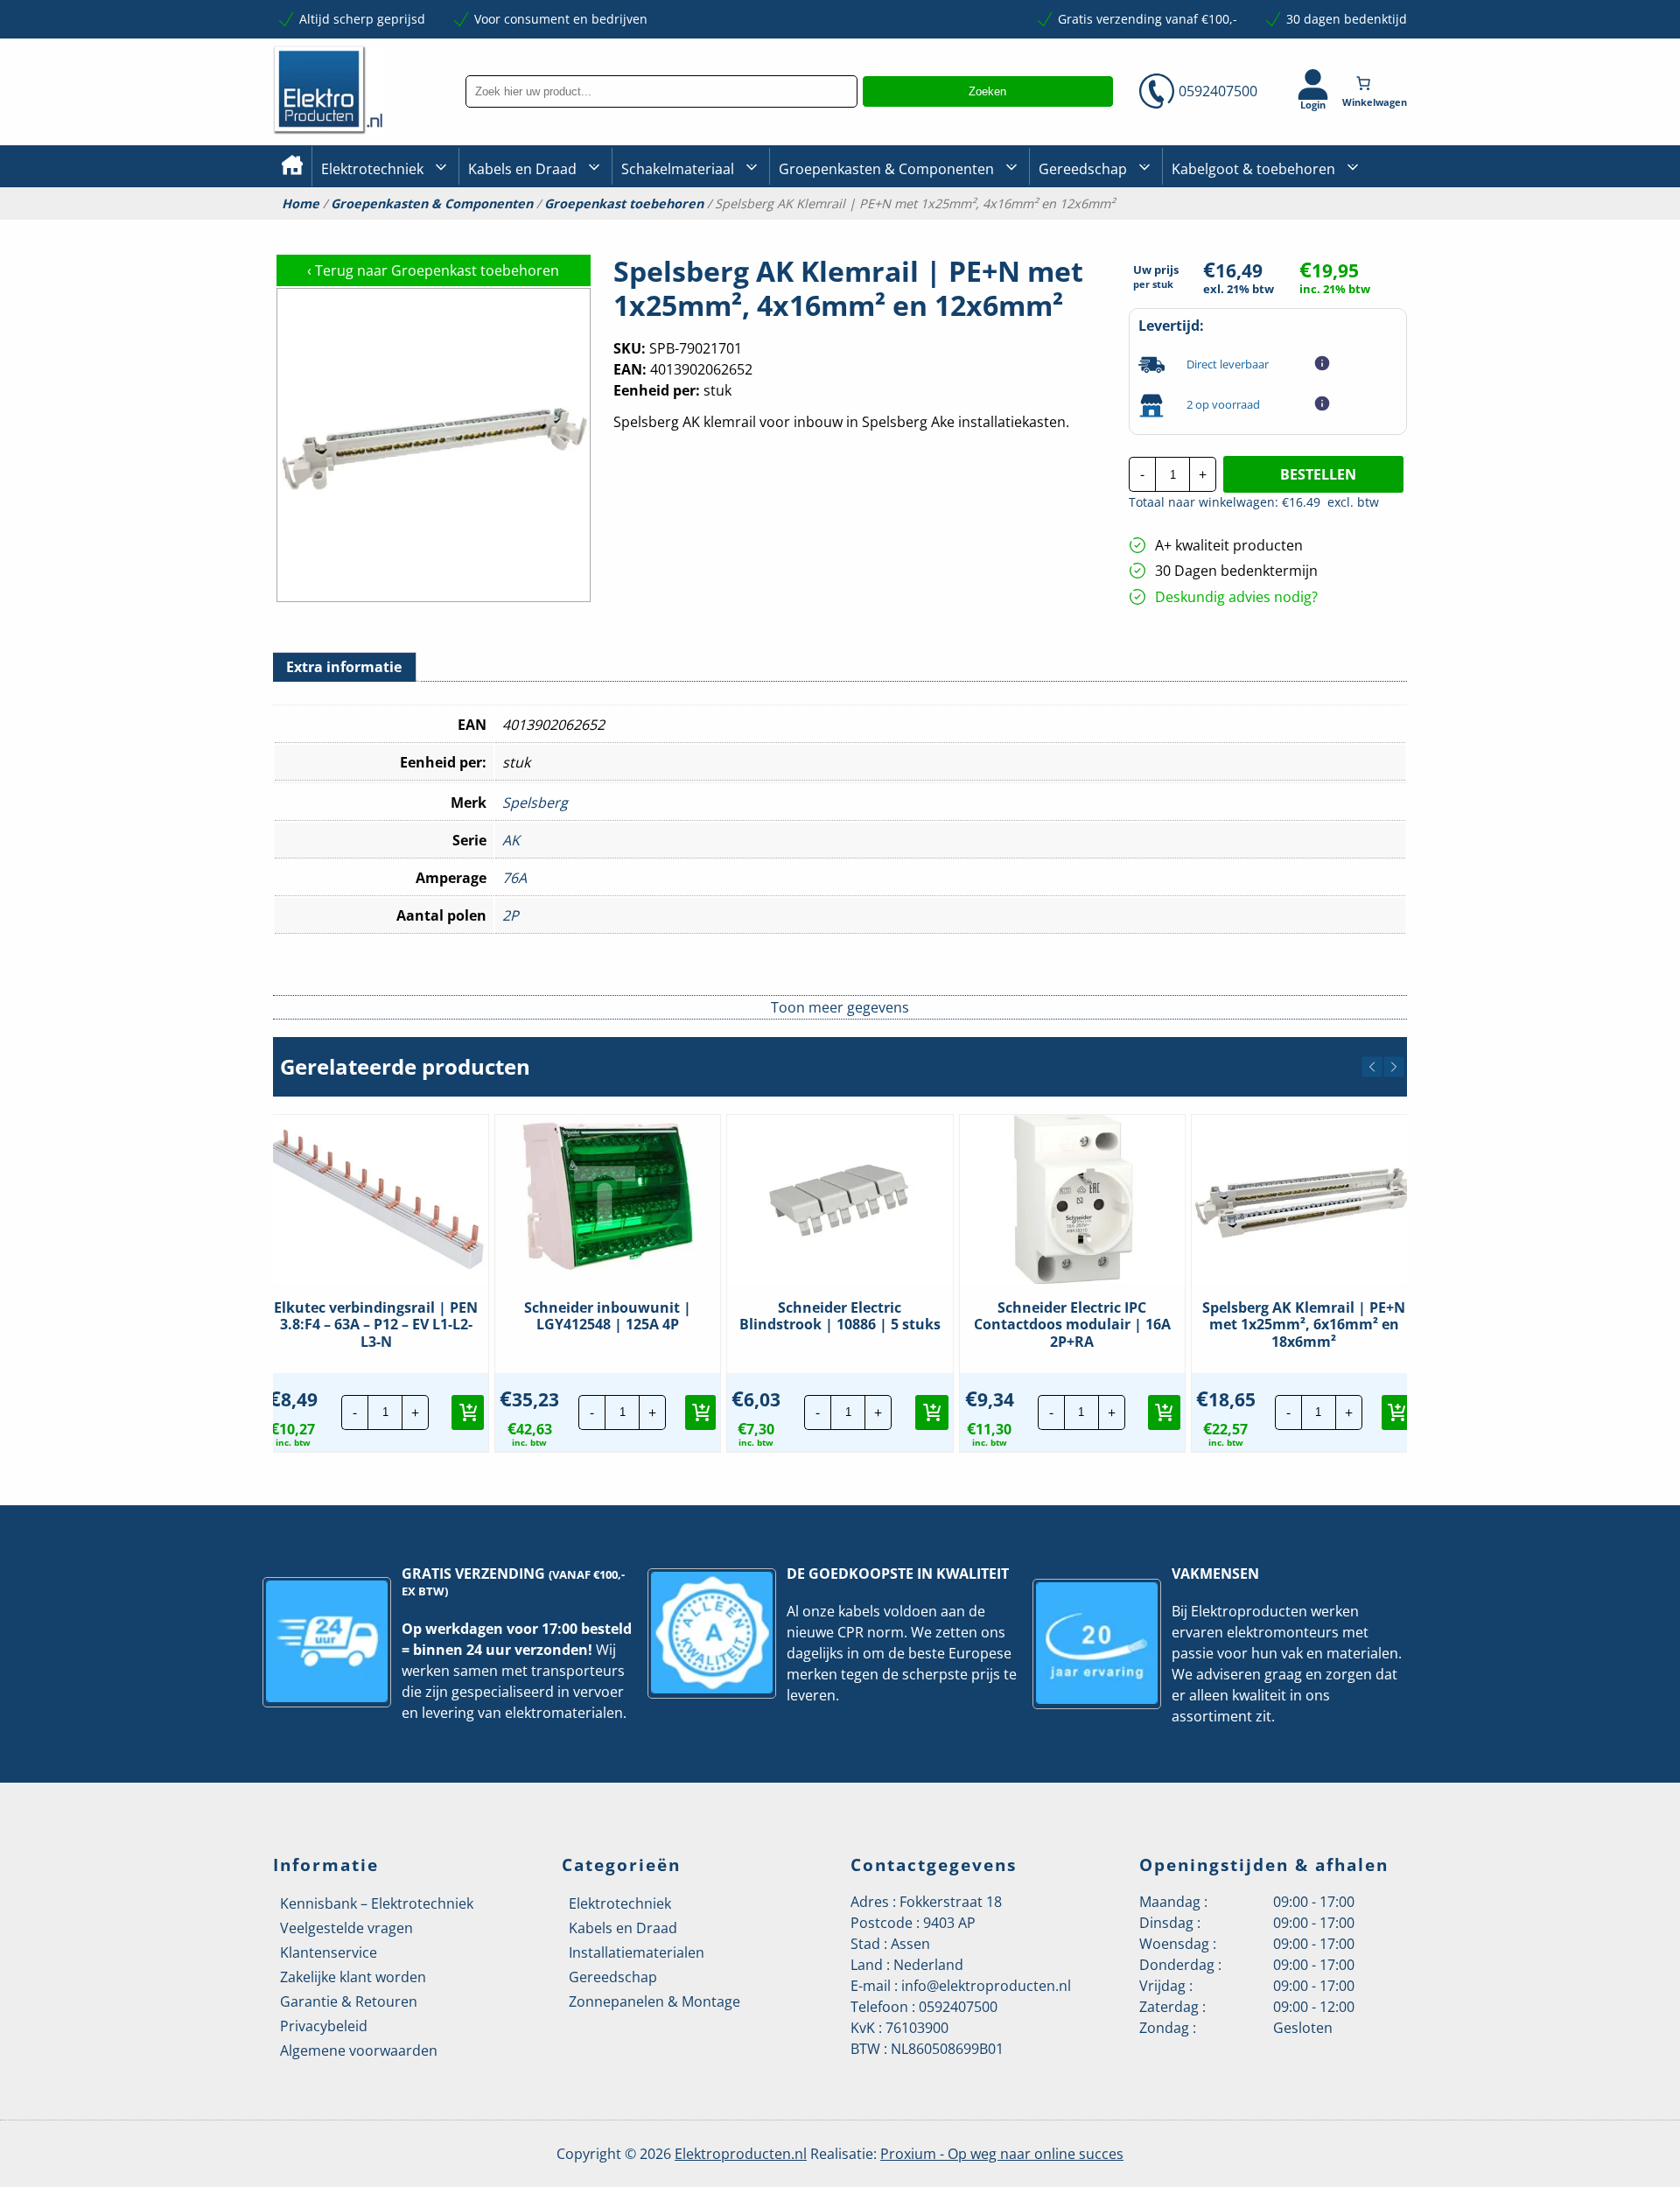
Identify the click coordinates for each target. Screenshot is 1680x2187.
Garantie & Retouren (349, 2001)
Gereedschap (1083, 169)
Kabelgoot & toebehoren (1253, 169)
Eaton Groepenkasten (1358, 225)
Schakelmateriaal (678, 169)
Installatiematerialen (637, 1952)
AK (511, 840)
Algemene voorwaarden (359, 2050)
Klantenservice (329, 1952)
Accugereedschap (1091, 228)
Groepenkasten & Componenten (886, 169)
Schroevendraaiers (1351, 227)
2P (511, 915)
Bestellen (1318, 474)
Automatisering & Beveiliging (406, 228)
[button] (1372, 1067)
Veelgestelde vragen (346, 1928)
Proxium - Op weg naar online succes (1002, 2154)
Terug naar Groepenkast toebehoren (433, 270)
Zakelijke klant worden (353, 1977)
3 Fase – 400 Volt (1085, 227)
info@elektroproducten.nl (986, 1986)
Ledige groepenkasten (843, 228)
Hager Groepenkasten (1360, 252)
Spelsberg (535, 803)
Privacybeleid (324, 2026)
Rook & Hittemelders (639, 228)
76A (514, 878)
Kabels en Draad (522, 169)
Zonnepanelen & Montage (654, 2001)
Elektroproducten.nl (741, 2154)
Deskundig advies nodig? (1236, 597)
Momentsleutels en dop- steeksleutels (1401, 256)
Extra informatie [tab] (344, 667)
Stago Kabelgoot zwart (1237, 228)
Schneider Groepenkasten (1369, 226)
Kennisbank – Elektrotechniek (377, 1903)
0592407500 (1218, 91)
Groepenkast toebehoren (624, 204)
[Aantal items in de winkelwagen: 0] (1376, 83)
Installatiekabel (513, 228)
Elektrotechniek (372, 169)
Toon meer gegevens (840, 1007)
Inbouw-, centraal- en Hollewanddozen (685, 227)
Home (301, 204)
